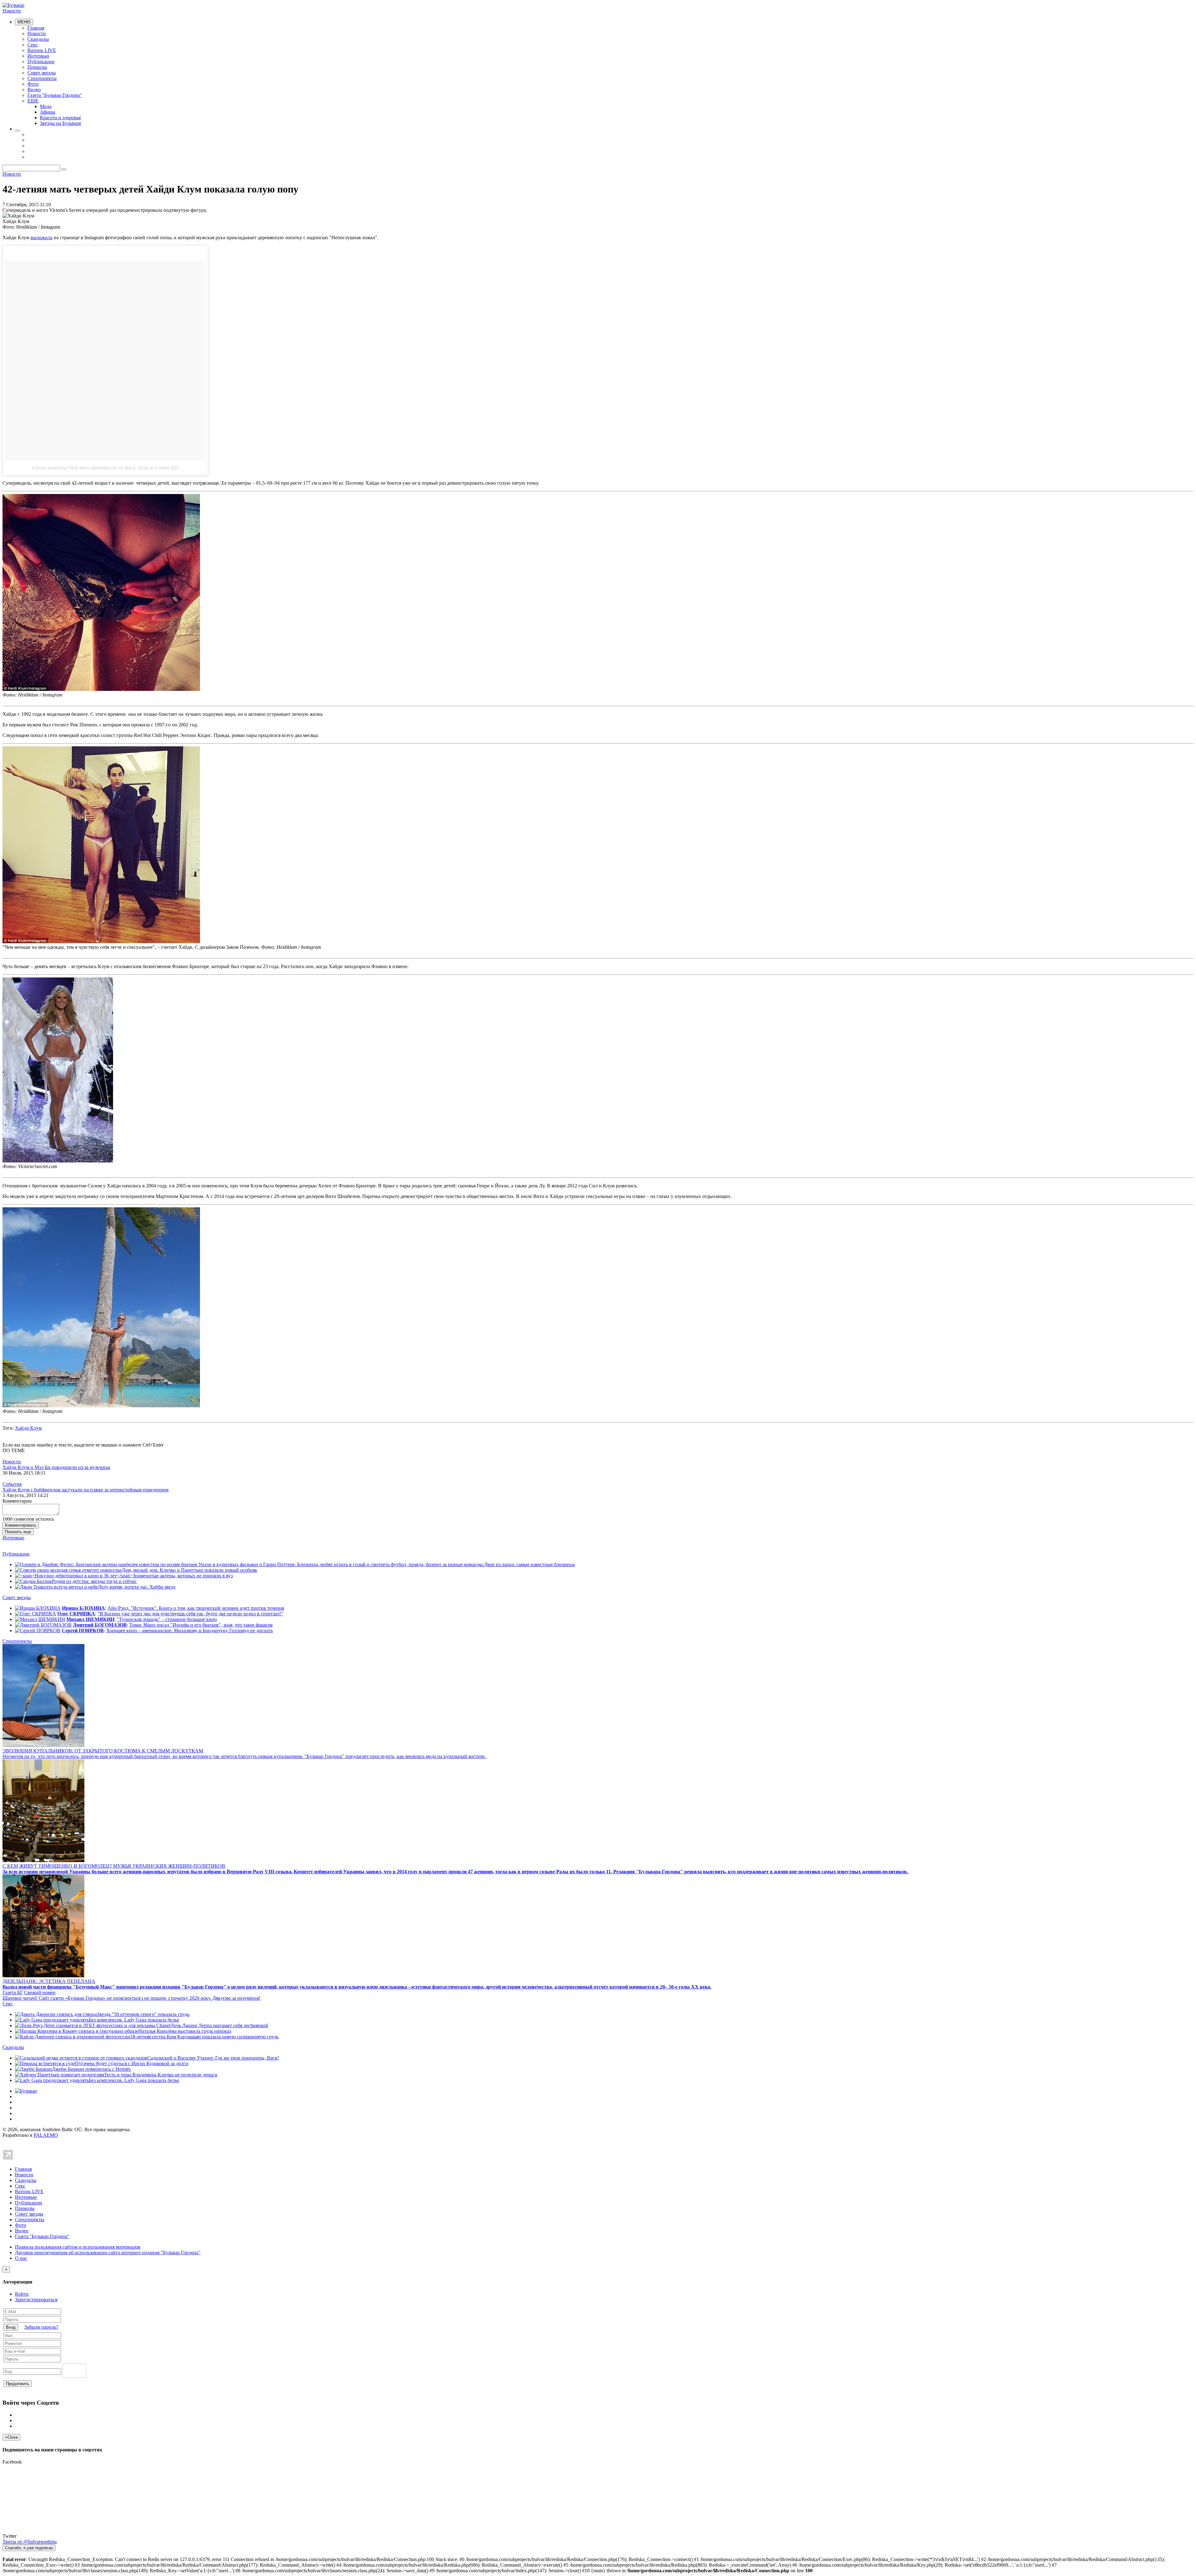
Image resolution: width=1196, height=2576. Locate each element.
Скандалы (38, 39)
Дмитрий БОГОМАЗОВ (100, 1625)
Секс (33, 45)
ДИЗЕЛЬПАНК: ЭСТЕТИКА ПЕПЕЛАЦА (49, 1981)
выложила (41, 238)
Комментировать (21, 1525)
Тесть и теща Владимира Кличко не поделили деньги (161, 2075)
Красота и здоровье (60, 118)
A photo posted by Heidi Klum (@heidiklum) (74, 468)
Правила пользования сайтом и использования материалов (78, 2247)
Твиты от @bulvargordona (30, 2542)
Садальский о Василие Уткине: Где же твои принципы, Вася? (213, 2058)
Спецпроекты (42, 78)
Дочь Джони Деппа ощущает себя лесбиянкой (219, 2025)
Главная (36, 28)
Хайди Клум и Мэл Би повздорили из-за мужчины (56, 1467)
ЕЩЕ (33, 101)
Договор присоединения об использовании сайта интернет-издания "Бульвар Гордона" (108, 2253)
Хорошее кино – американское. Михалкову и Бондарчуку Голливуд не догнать (190, 1630)
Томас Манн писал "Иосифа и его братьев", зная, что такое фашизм (201, 1625)
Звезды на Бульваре (61, 123)
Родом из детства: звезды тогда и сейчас (94, 1581)
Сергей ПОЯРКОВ (83, 1630)
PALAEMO (46, 2135)
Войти (22, 2294)
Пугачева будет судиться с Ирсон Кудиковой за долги (132, 2063)
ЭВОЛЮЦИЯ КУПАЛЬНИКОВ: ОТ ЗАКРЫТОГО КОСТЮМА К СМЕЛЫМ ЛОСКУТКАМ (103, 1751)
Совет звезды (42, 73)
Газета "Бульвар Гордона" (55, 95)
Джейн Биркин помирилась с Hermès (91, 2069)
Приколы (37, 67)
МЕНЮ (24, 22)
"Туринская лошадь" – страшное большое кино (167, 1619)
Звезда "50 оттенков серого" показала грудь (143, 2014)
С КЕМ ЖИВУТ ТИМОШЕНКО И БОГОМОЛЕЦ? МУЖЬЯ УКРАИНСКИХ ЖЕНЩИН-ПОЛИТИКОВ (114, 1866)
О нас (21, 2258)
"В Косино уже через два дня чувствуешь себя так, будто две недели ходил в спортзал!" (190, 1614)
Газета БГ (13, 1992)
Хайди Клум (28, 1428)
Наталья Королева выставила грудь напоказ (185, 2031)
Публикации (41, 62)
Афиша (47, 112)
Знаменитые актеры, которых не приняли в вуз (183, 1576)
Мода (46, 106)
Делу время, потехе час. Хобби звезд (137, 1587)
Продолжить (18, 2384)
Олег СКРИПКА (76, 1614)
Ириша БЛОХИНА (83, 1608)
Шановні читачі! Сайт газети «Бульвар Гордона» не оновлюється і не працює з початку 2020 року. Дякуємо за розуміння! (131, 1998)
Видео (34, 90)
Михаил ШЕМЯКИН (90, 1619)
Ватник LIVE (42, 50)
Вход (11, 2327)
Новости (12, 11)
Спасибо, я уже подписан (29, 2548)
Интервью (38, 56)
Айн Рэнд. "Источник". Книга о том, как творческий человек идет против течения (196, 1608)
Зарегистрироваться (36, 2300)
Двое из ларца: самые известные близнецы (529, 1564)
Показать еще (18, 1532)
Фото (33, 84)
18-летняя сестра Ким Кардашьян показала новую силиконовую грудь (204, 2037)
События (12, 1484)
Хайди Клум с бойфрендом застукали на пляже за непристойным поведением (85, 1490)
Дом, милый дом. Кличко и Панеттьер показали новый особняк (190, 1570)
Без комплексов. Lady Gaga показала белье (134, 2020)
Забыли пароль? (41, 2327)
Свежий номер (40, 1992)
